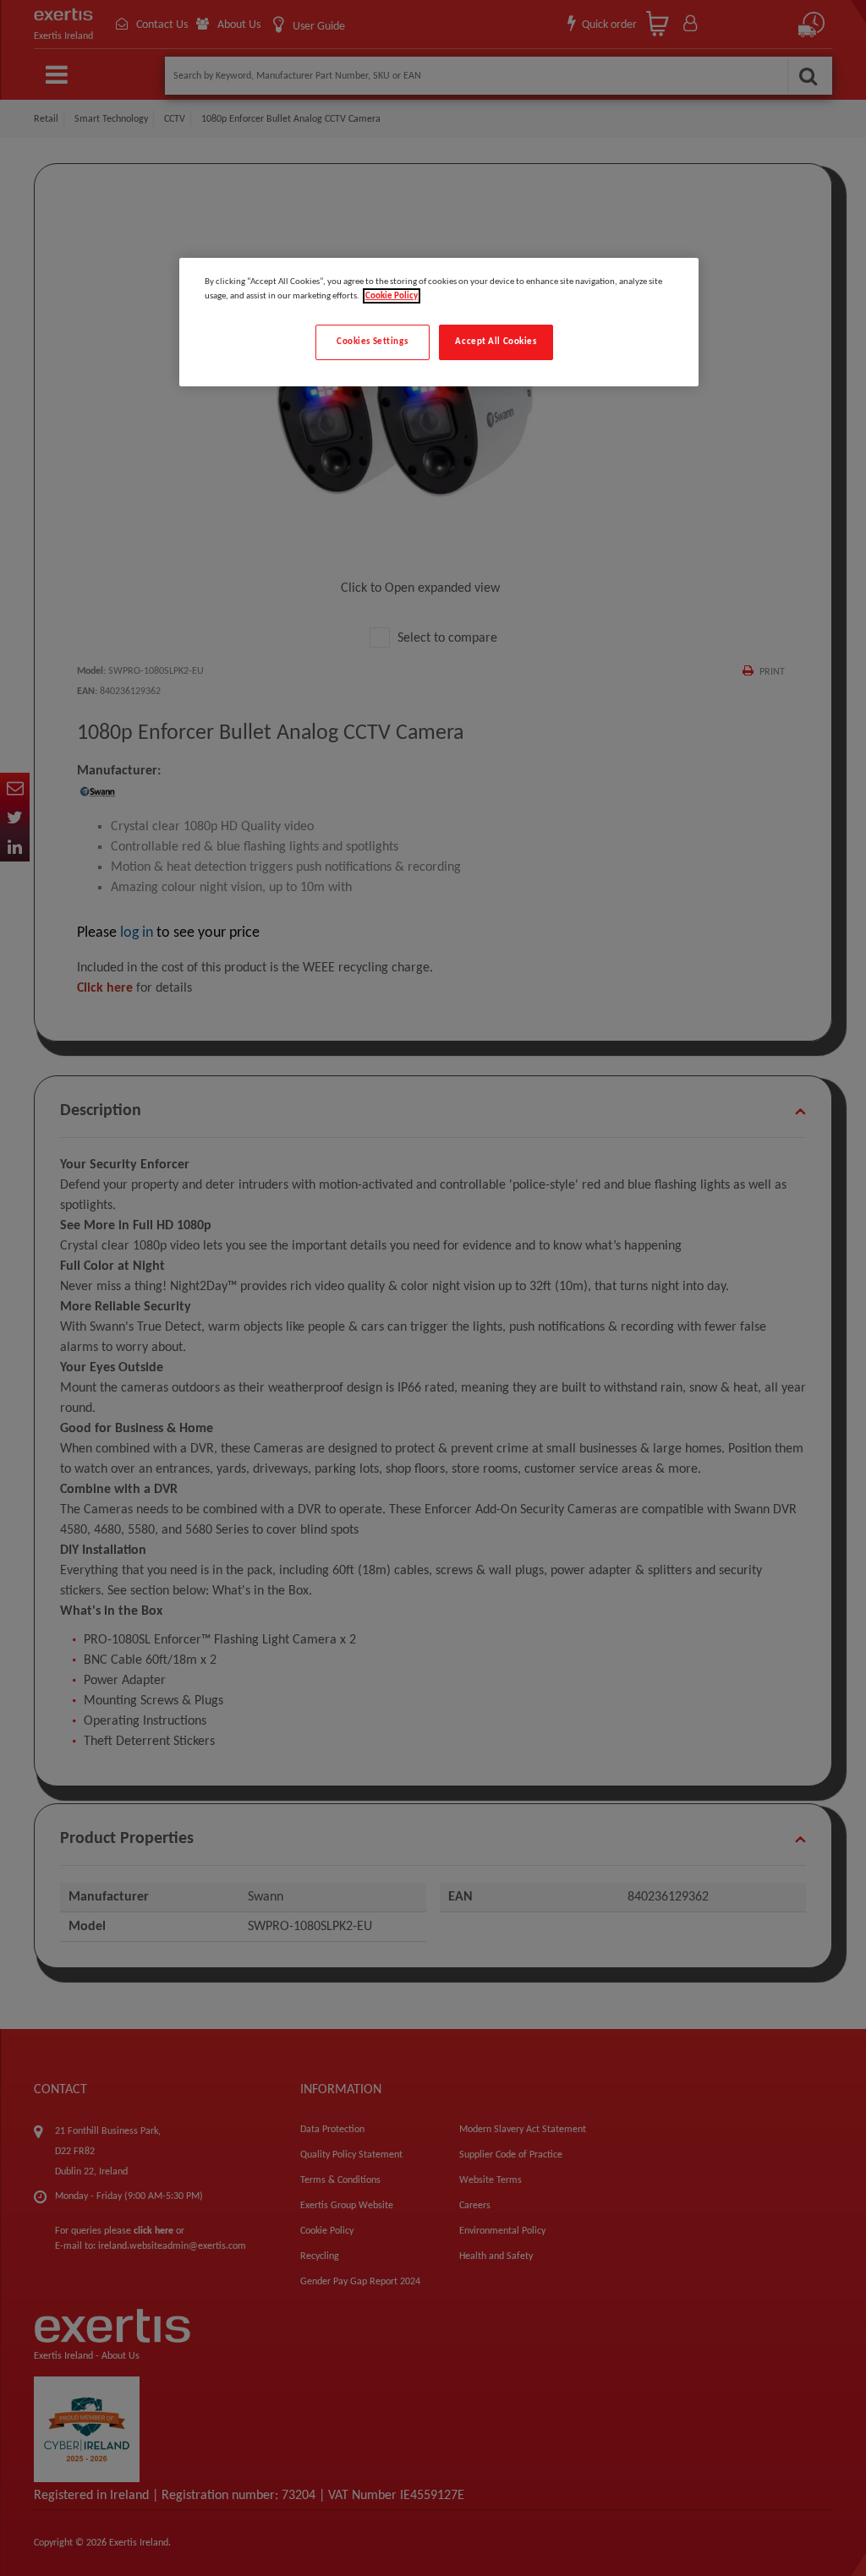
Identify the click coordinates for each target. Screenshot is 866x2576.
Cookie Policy (392, 296)
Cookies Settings (372, 342)
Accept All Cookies (496, 342)
